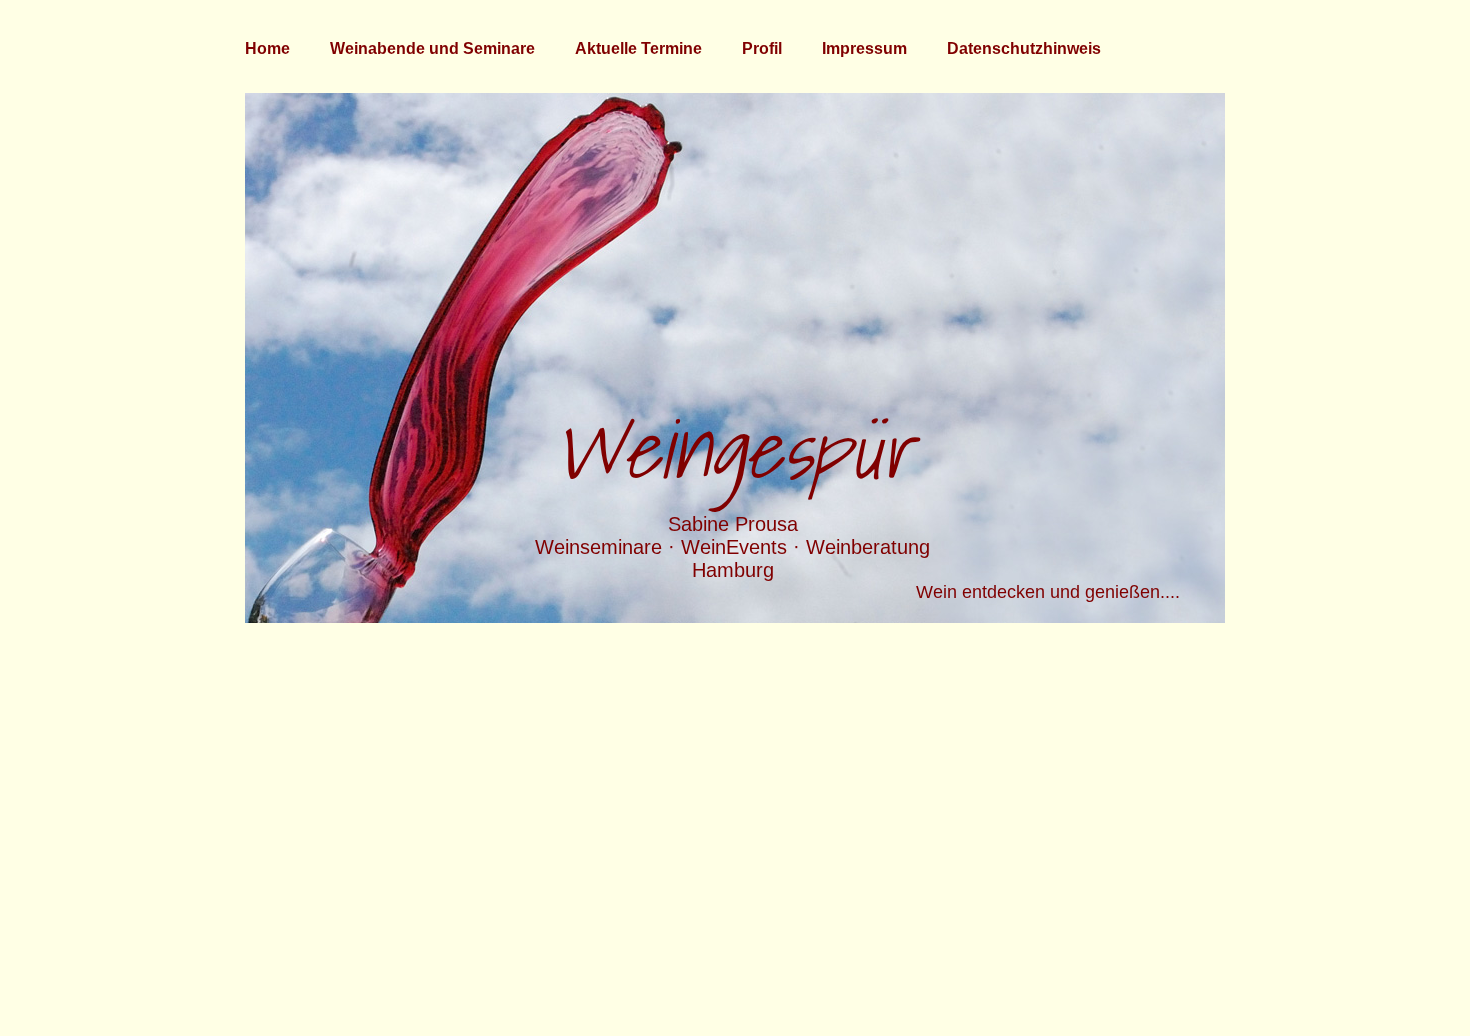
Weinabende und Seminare (432, 48)
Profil (762, 48)
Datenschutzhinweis (1024, 48)
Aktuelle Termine (638, 48)
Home (267, 48)
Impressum (864, 48)
